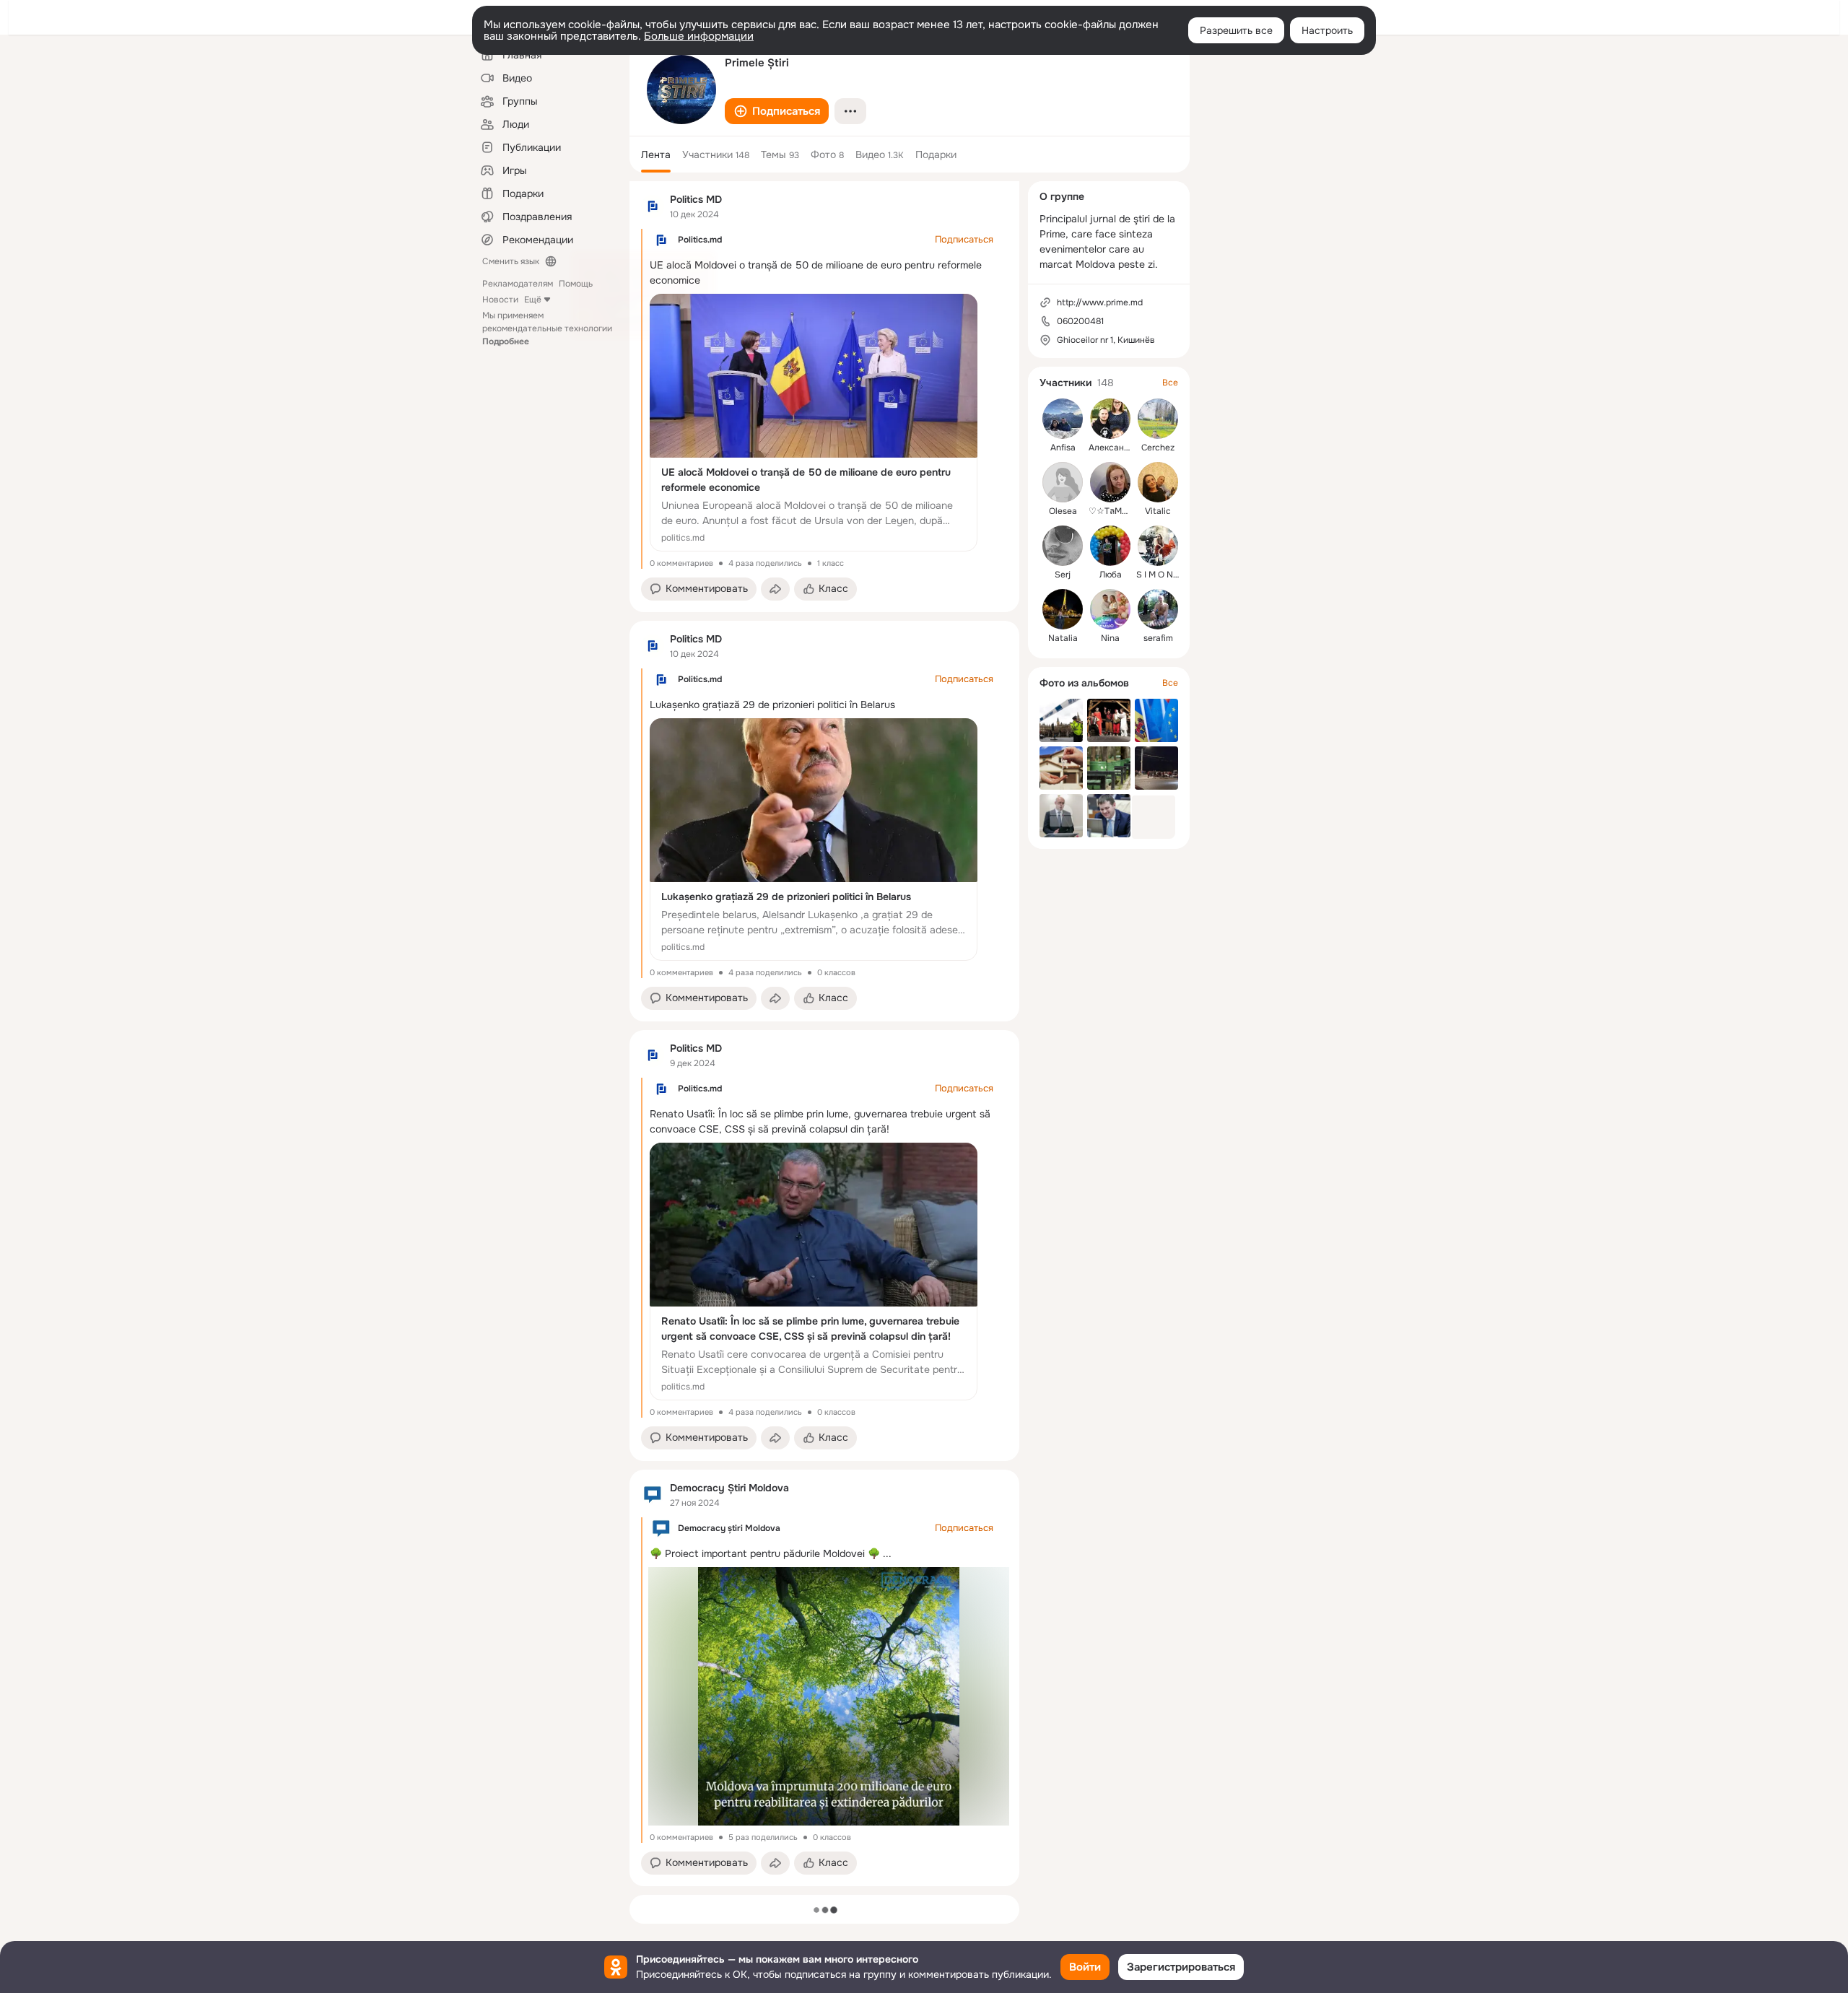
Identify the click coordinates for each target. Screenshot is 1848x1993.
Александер (1114, 448)
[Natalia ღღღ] (1063, 609)
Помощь (576, 284)
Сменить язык (511, 261)
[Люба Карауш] (1110, 546)
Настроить (1327, 30)
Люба (1111, 575)
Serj (1063, 575)
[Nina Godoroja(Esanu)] (1110, 609)
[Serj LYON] (1063, 546)
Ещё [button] (533, 300)
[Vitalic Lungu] (1158, 482)
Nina (1110, 638)
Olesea (1063, 511)
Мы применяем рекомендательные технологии (547, 328)
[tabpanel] (824, 1034)
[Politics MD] (653, 206)
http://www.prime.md (1100, 302)
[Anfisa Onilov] (1063, 419)
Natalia (1063, 638)
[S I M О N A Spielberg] (1158, 546)
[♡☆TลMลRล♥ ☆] (1110, 482)
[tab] (656, 154)
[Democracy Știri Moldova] (653, 1495)
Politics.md (700, 240)
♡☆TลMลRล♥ (1116, 511)
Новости (500, 300)
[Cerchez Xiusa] (1158, 419)
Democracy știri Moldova (729, 1528)
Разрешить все (1236, 30)
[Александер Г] (1110, 419)
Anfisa (1063, 448)
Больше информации (699, 36)
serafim (1158, 638)
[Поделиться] (775, 589)
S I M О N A (1159, 575)
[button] (777, 111)
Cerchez (1158, 448)
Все (1170, 383)
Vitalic (1158, 511)
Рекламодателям (518, 284)
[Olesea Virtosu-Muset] (1063, 482)
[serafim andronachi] (1158, 609)
